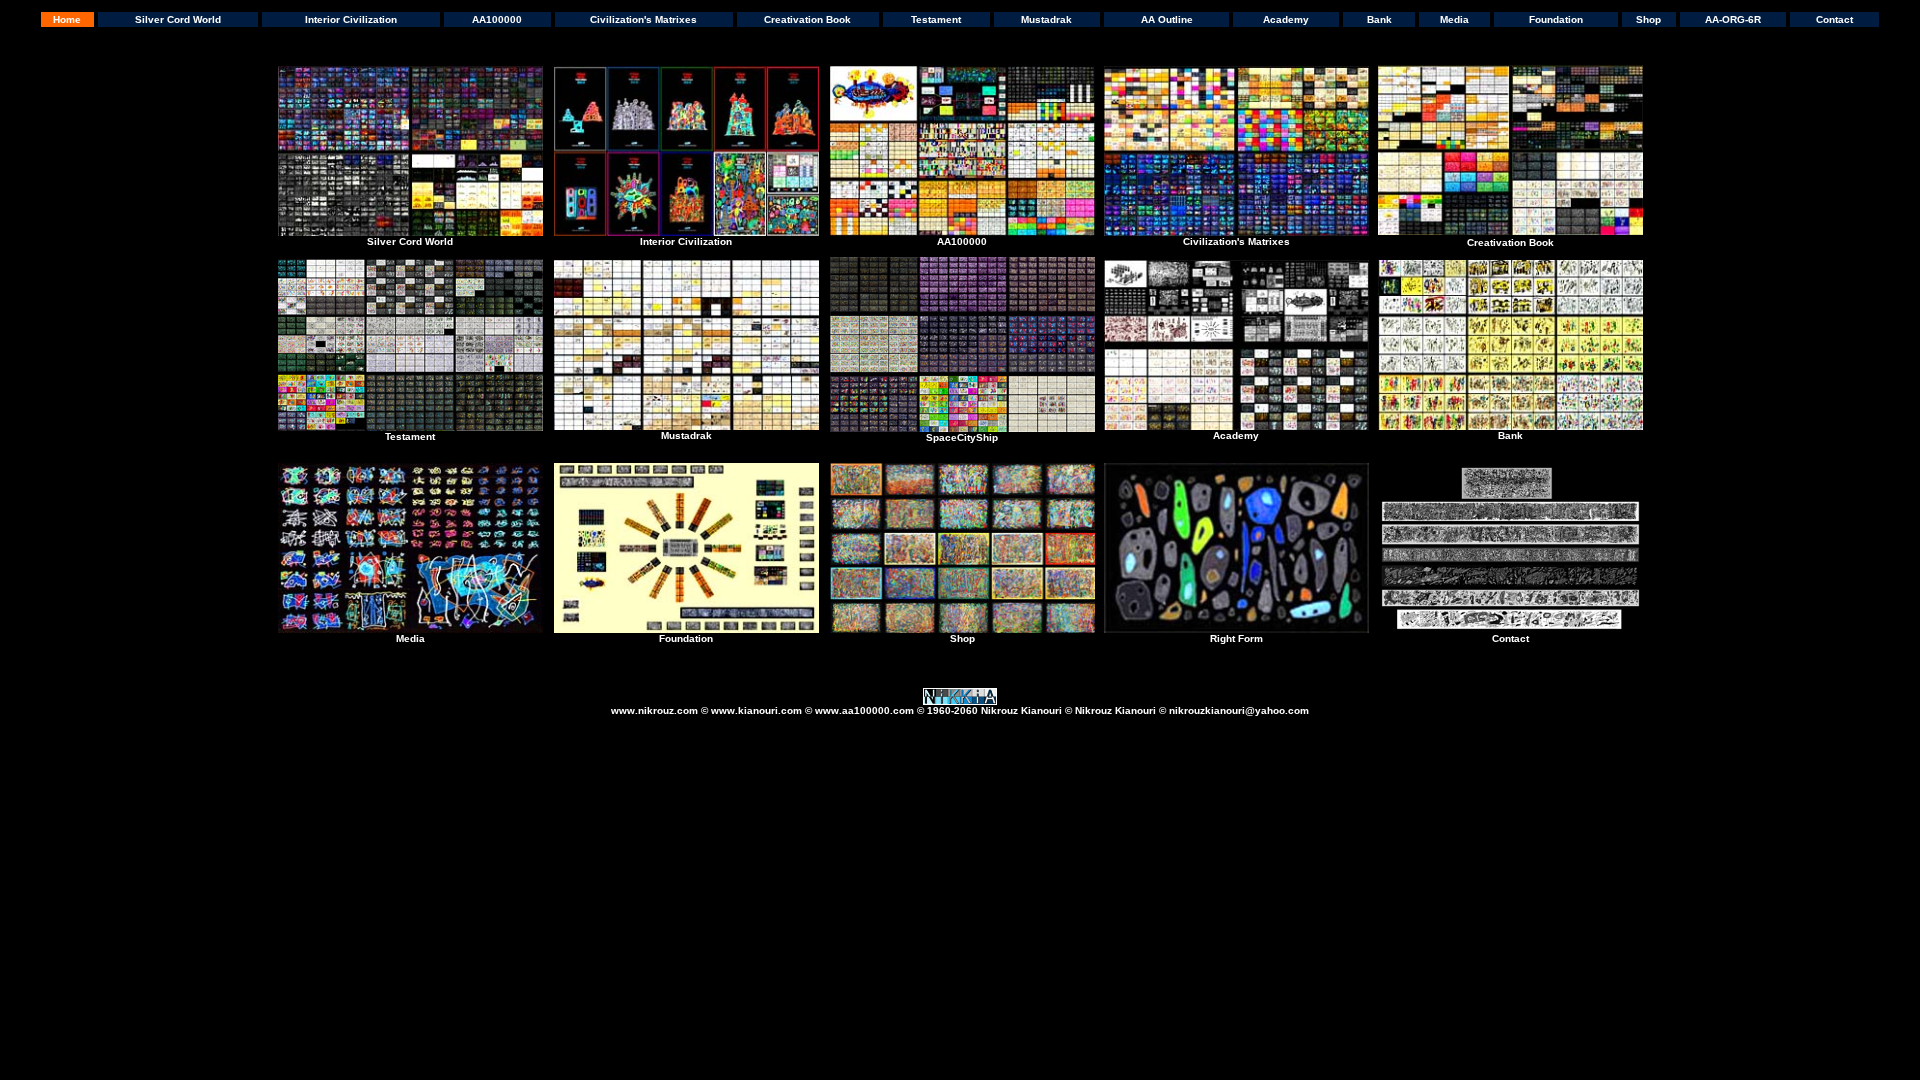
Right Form (1236, 638)
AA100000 (497, 19)
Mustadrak (1046, 19)
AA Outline (1167, 19)
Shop (1648, 19)
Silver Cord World (178, 19)
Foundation (1556, 19)
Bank (1379, 19)
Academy (1286, 19)
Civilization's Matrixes (643, 19)
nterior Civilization (687, 241)
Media (1454, 19)
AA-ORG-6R (1733, 19)
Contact (1834, 19)
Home (67, 19)
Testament (936, 19)
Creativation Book (807, 19)
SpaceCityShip (962, 437)
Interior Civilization (351, 19)
